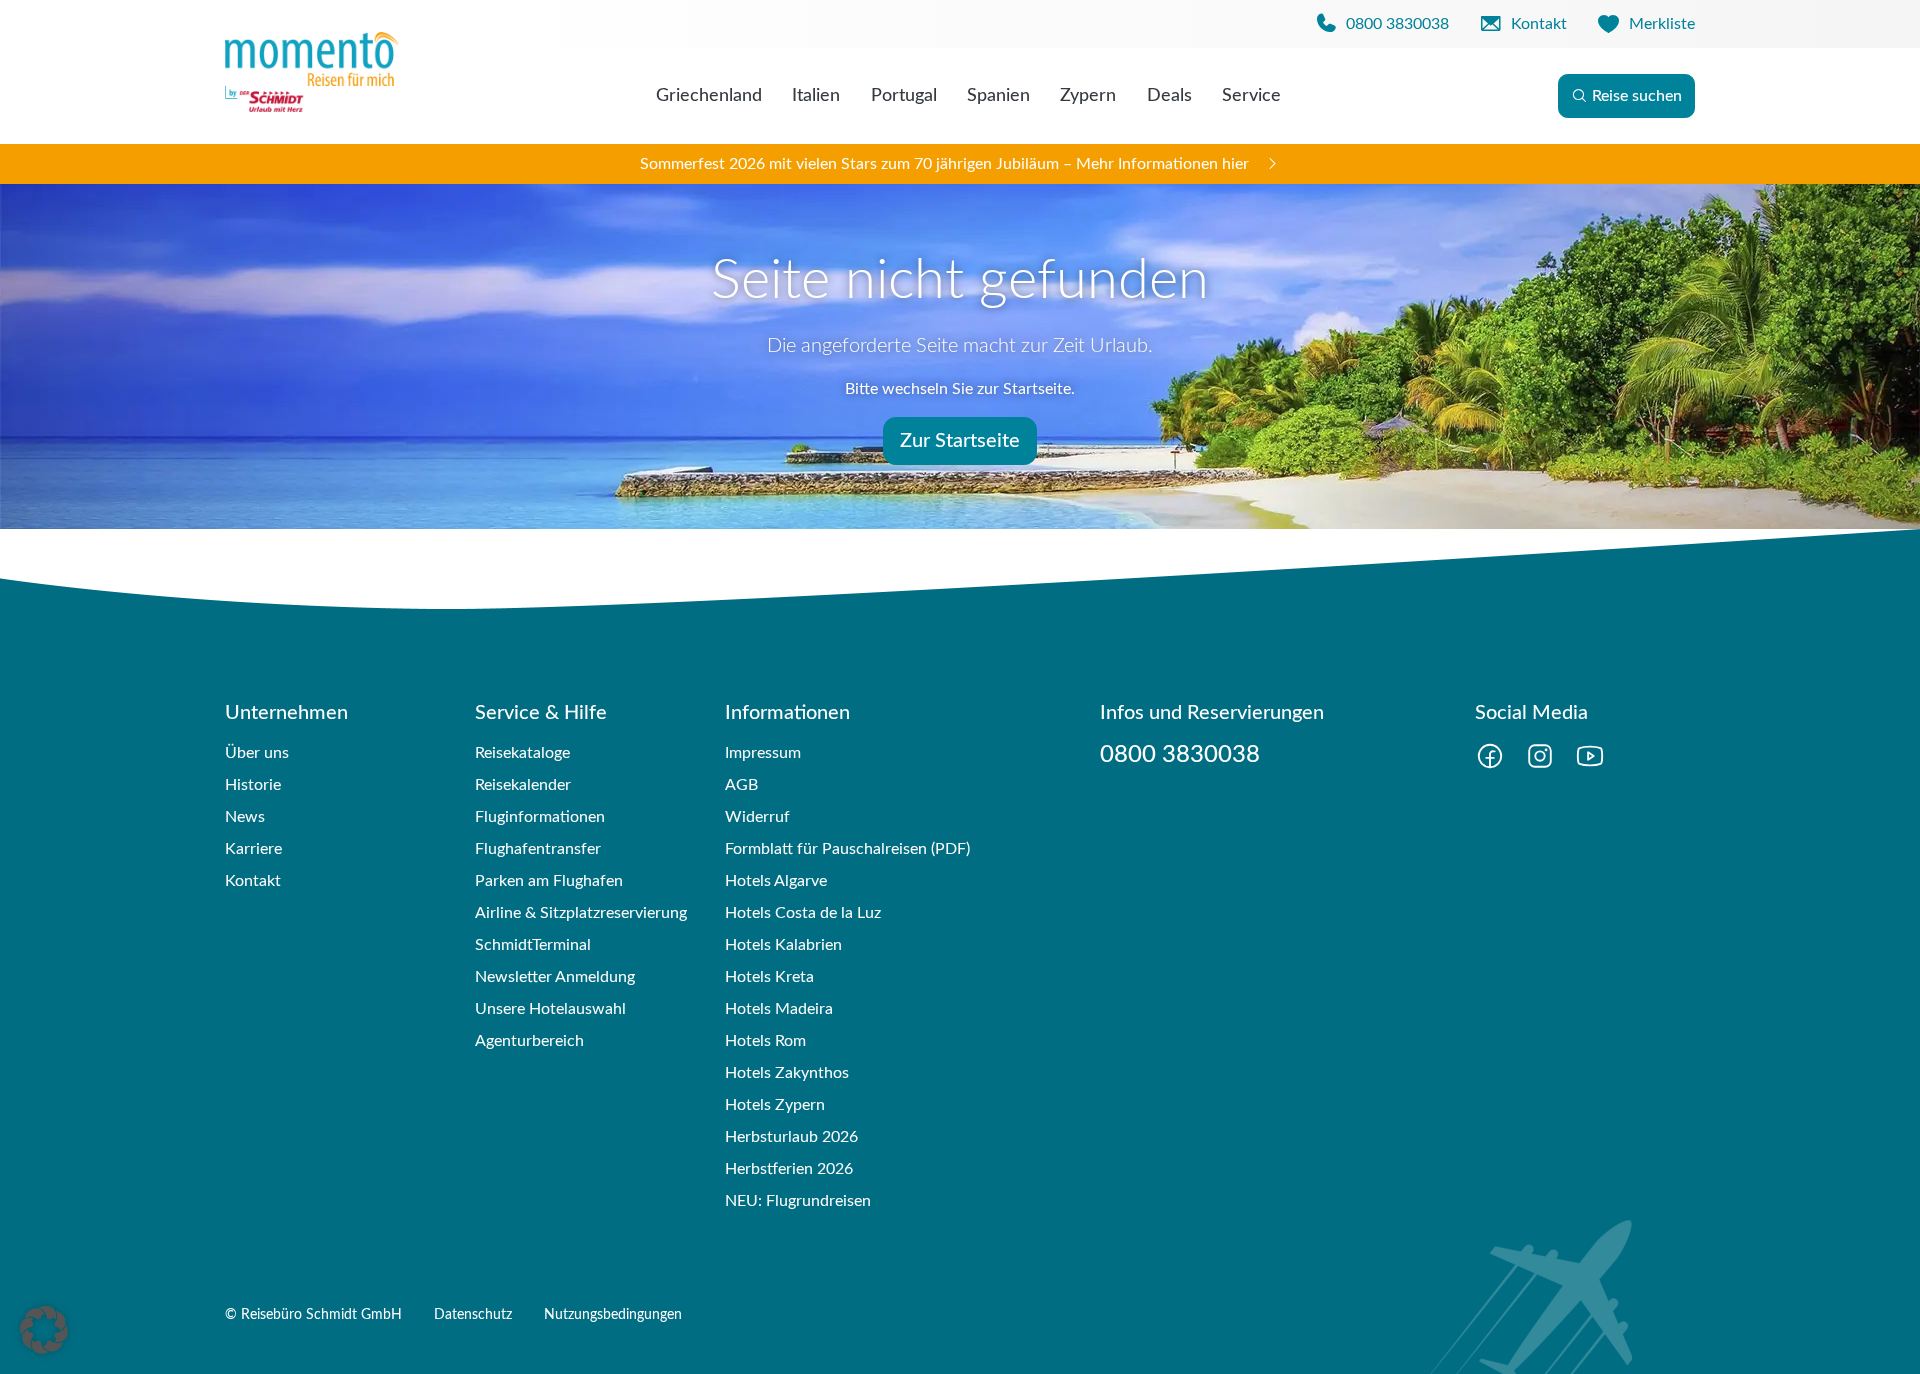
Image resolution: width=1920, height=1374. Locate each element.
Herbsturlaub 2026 (791, 1137)
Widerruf (757, 817)
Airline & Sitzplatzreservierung (581, 913)
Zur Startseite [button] (960, 441)
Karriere (253, 849)
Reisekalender (523, 785)
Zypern (1088, 96)
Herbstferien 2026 (789, 1169)
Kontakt (253, 881)
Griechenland (709, 96)
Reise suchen (1637, 96)
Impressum (763, 753)
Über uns (257, 753)
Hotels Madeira (779, 1009)
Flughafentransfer (538, 849)
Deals (1169, 96)
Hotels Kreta (769, 977)
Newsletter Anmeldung (555, 977)
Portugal (904, 96)
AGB (741, 785)
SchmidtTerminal (533, 945)
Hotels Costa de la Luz (803, 913)
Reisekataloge (522, 753)
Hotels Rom (765, 1041)
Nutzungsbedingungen (613, 1315)
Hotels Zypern (775, 1105)
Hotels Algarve (776, 881)
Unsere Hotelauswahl (550, 1009)
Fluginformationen (540, 817)
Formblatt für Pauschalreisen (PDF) (847, 849)
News (245, 817)
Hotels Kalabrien (783, 945)
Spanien (998, 96)
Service (1251, 96)
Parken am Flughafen (549, 881)
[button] (44, 1330)
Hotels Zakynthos (787, 1073)
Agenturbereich (529, 1041)
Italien (816, 96)
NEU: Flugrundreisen (798, 1201)
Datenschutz (473, 1315)
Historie (253, 785)
